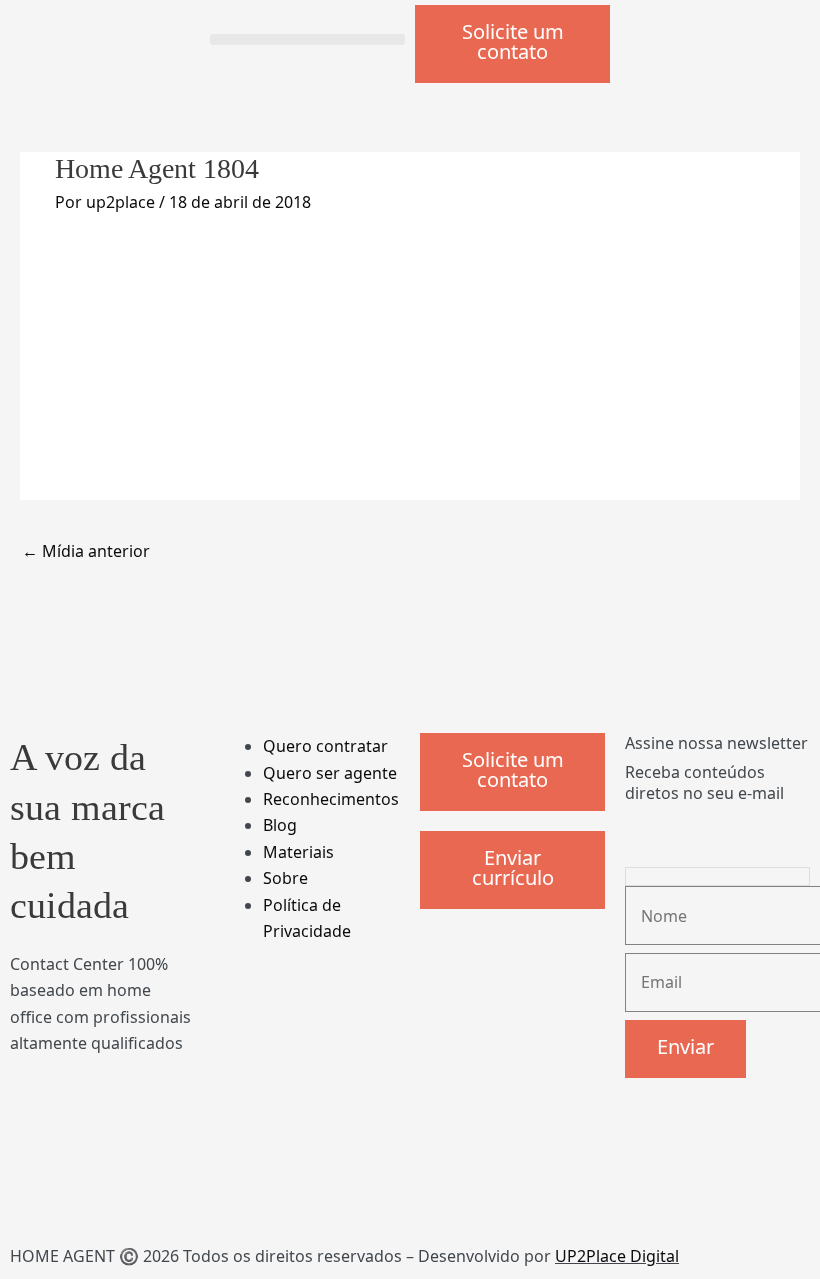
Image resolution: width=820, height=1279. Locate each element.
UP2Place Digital (617, 1256)
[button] (307, 39)
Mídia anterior (86, 551)
